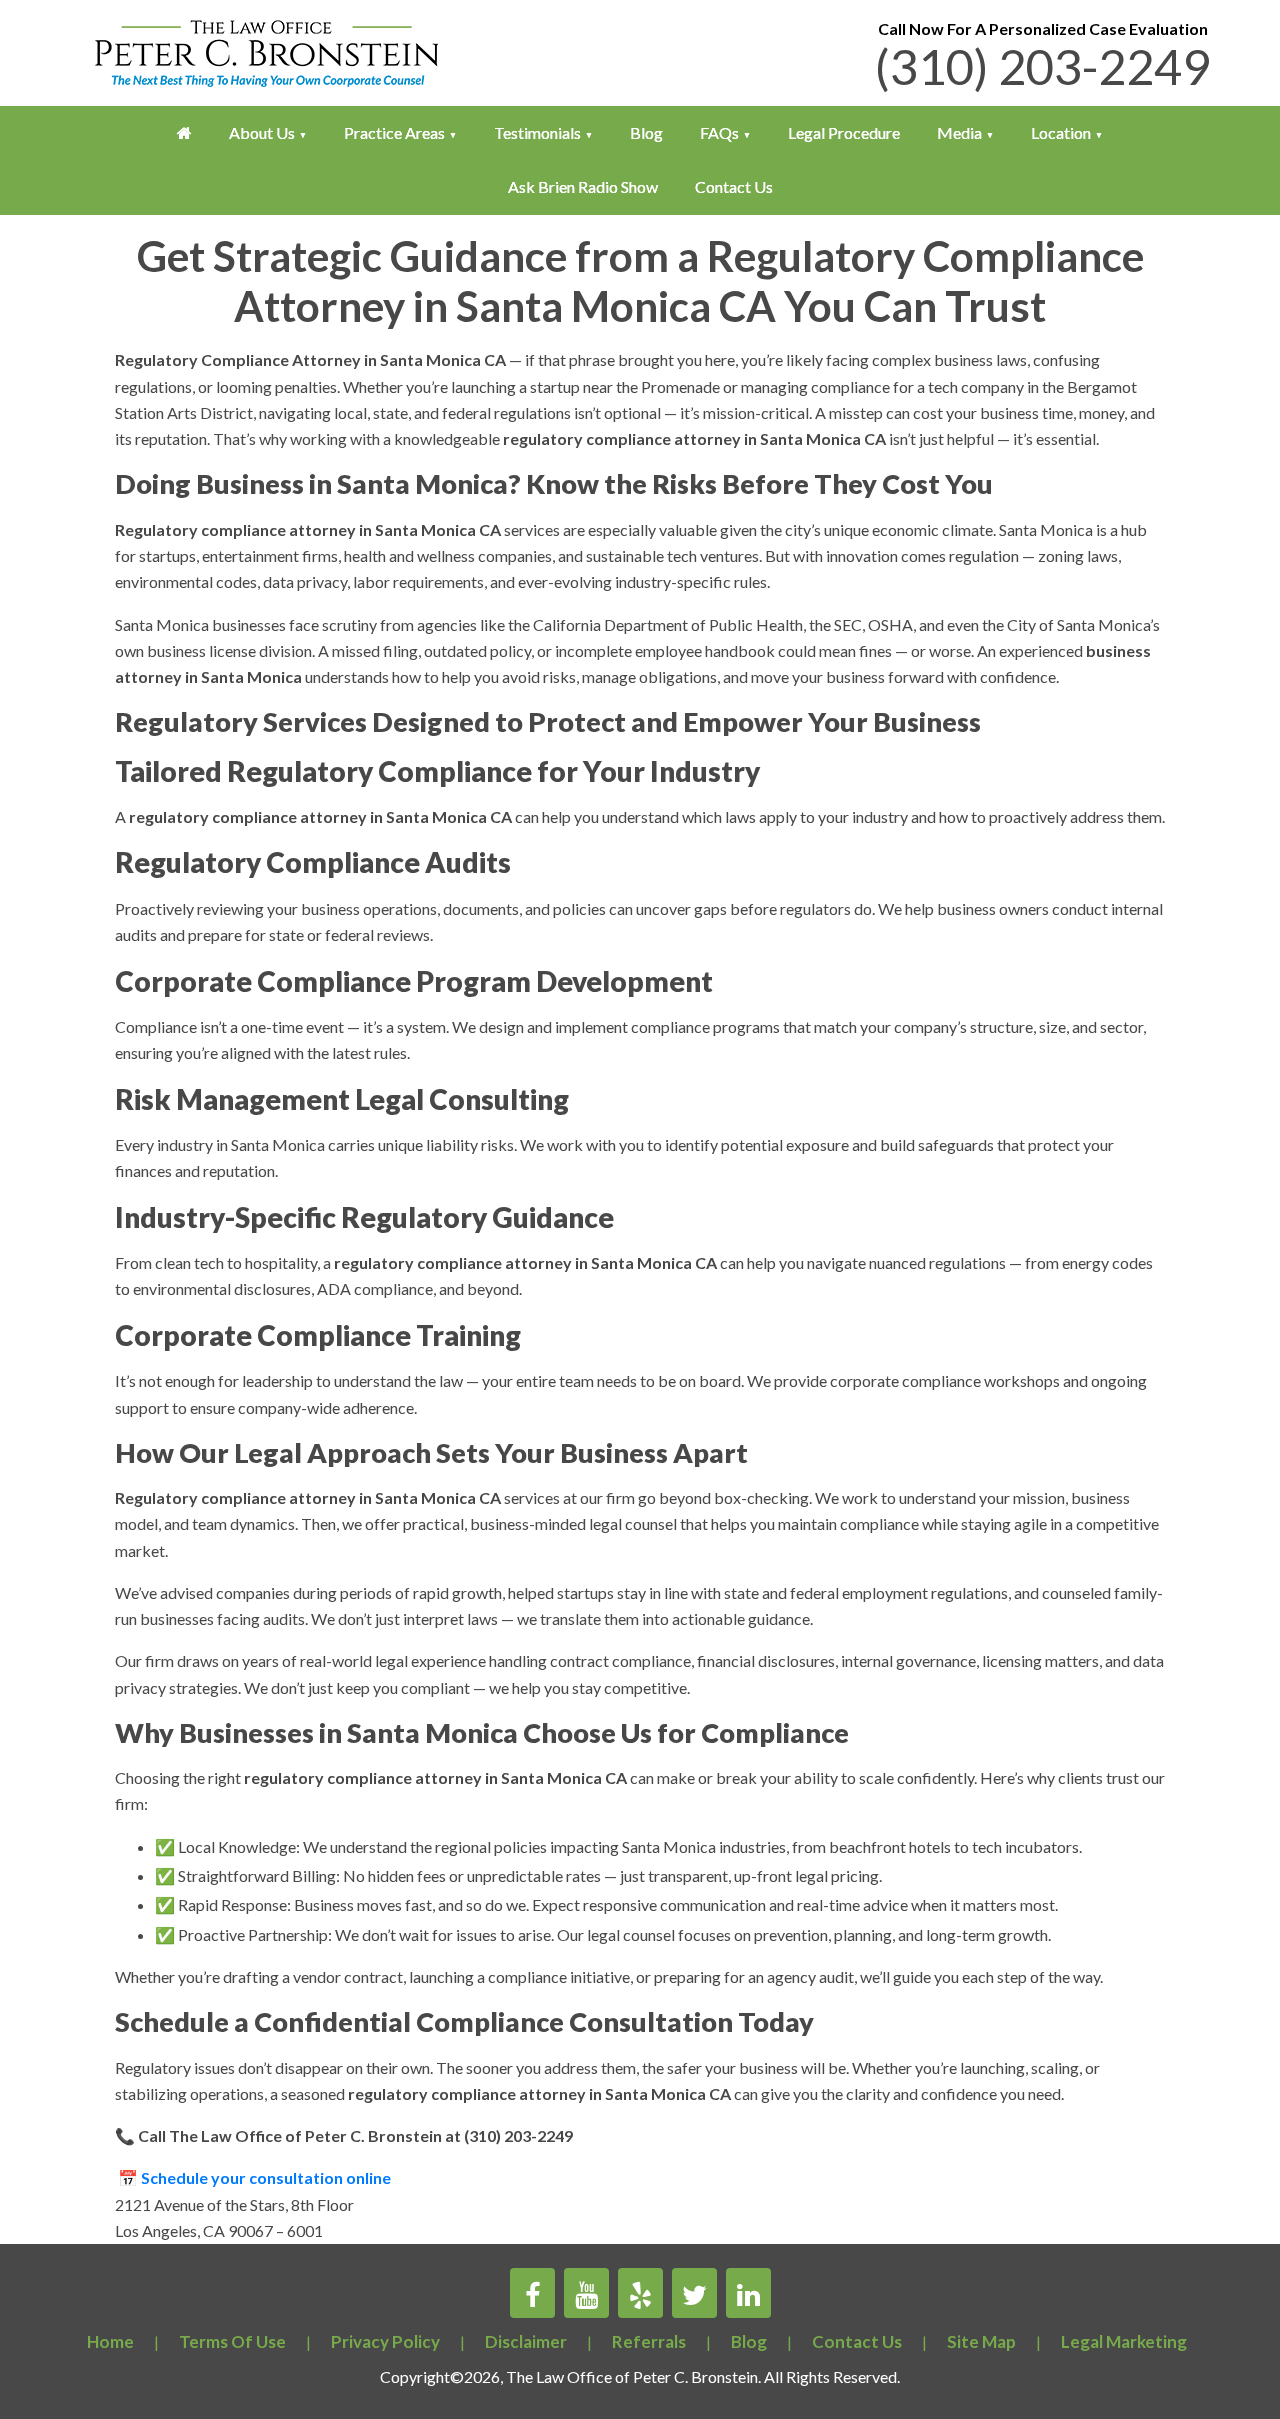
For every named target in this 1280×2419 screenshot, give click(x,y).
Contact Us (734, 186)
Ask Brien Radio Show (583, 186)
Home (110, 2341)
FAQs (719, 132)
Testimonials (537, 132)
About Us (262, 132)
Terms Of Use (232, 2341)
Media (959, 132)
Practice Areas (394, 132)
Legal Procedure (844, 132)
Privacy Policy (385, 2341)
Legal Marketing (1124, 2341)
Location (1061, 132)
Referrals (649, 2341)
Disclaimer (526, 2341)
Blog (646, 132)
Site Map (981, 2341)
